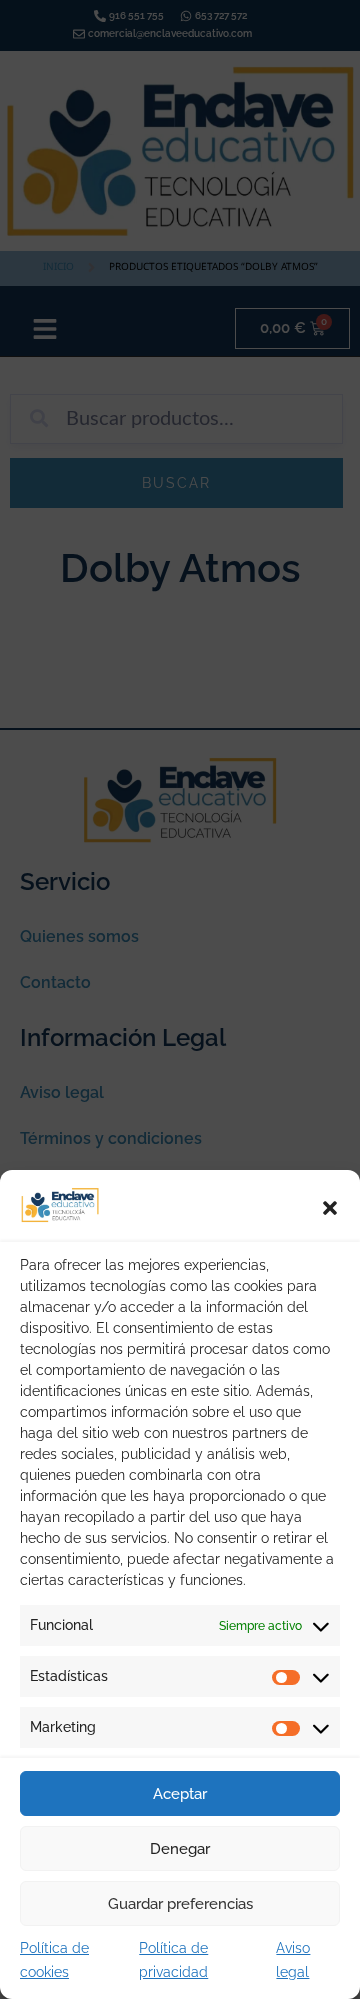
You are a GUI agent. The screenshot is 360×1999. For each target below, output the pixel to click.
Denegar (180, 1849)
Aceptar (180, 1794)
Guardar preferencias (180, 1904)
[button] (330, 1208)
